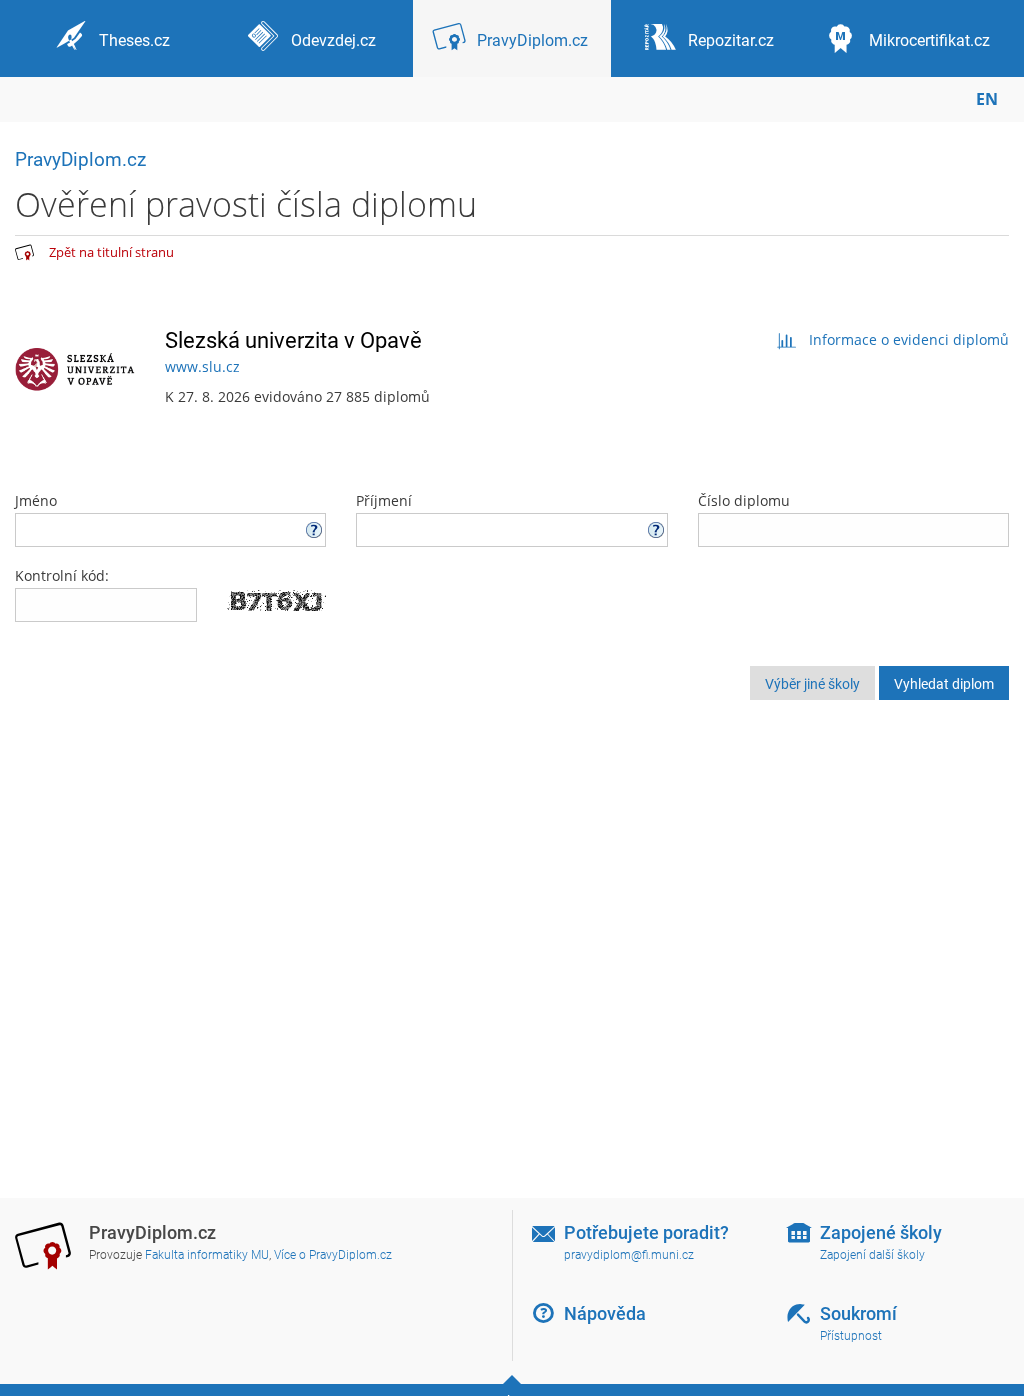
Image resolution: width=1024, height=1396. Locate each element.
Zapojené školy (881, 1232)
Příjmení (384, 500)
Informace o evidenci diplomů (909, 339)
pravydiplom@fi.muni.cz (629, 1255)
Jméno (36, 500)
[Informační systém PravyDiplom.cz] (25, 253)
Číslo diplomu (744, 500)
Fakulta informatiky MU (207, 1255)
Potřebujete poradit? (646, 1232)
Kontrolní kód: (62, 575)
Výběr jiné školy (812, 684)
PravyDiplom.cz (80, 159)
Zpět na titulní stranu (111, 252)
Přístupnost (851, 1336)
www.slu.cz (202, 366)
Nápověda (605, 1313)
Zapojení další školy (872, 1255)
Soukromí (858, 1313)
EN (987, 99)
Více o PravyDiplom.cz (333, 1255)
